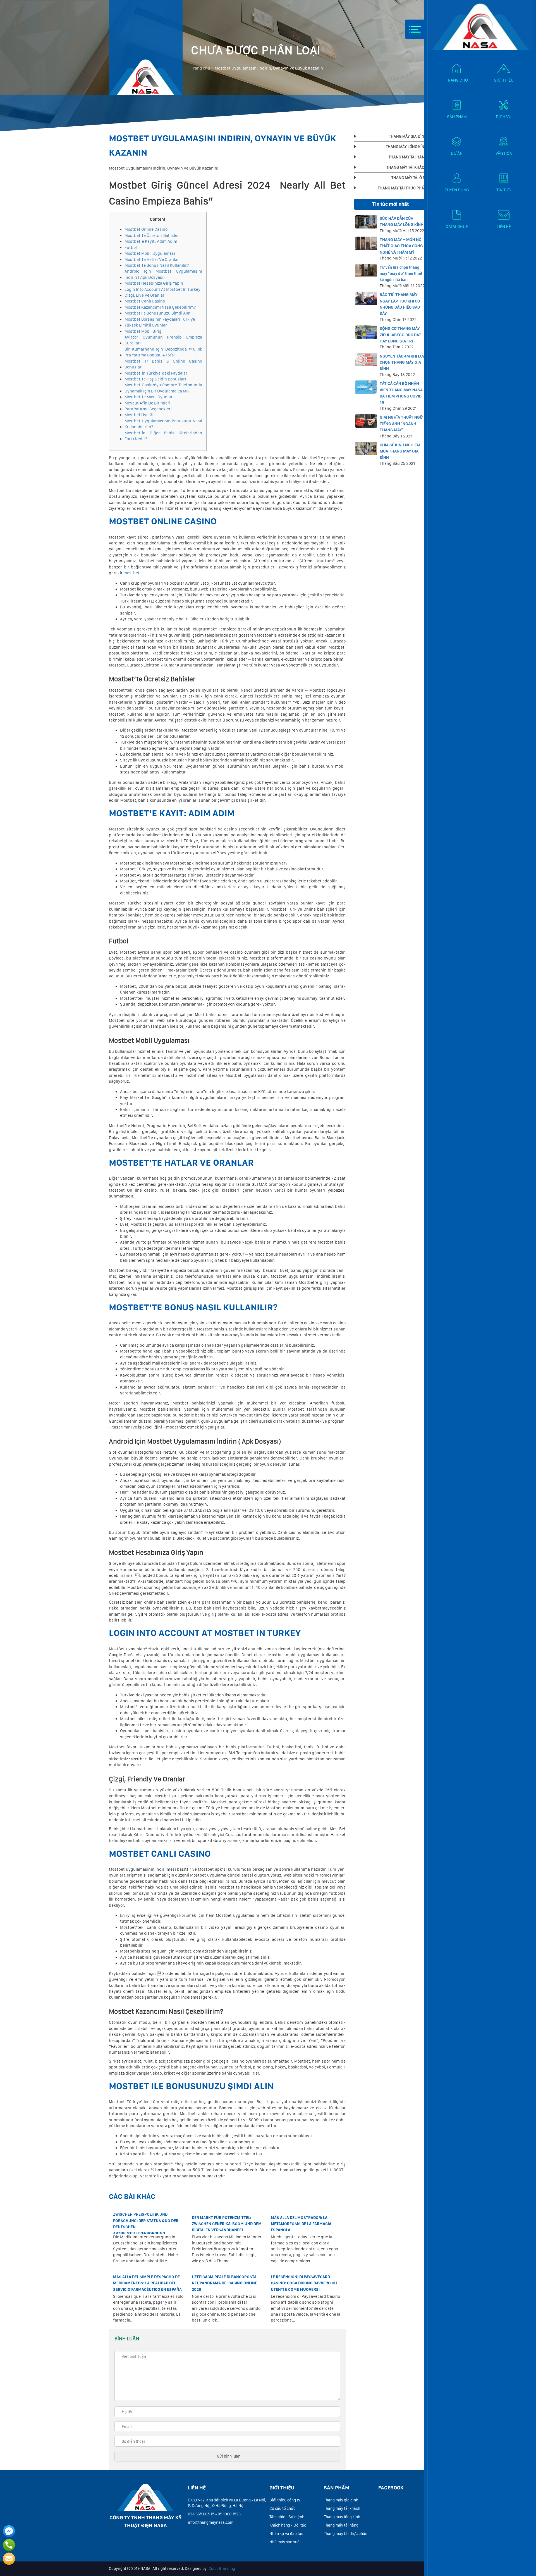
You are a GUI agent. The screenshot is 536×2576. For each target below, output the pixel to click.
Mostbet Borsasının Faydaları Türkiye (160, 319)
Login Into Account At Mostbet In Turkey (162, 289)
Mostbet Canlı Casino (145, 301)
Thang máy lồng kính (342, 2517)
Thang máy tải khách (342, 2508)
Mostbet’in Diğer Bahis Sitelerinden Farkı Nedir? (163, 436)
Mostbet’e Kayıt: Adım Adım (151, 241)
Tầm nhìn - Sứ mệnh (287, 2517)
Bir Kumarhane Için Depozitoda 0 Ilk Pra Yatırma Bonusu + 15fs (163, 352)
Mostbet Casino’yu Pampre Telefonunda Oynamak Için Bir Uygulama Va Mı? (163, 388)
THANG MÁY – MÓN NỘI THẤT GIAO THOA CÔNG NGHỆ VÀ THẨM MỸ (401, 246)
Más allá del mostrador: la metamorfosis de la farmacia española (301, 2224)
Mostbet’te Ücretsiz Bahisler (152, 235)
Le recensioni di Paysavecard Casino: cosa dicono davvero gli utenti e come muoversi (304, 2283)
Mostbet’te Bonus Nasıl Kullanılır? (157, 265)
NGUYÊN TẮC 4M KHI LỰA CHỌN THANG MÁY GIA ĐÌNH (403, 362)
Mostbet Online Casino (146, 229)
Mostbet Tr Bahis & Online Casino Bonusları (163, 364)
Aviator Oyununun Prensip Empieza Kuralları (163, 340)
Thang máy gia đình (341, 2500)
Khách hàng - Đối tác (288, 2525)
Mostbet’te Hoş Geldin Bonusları (155, 379)
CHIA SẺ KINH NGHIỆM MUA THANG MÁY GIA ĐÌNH (400, 451)
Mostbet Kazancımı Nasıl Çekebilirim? (160, 307)
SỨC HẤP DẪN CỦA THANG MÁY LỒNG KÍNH (402, 222)
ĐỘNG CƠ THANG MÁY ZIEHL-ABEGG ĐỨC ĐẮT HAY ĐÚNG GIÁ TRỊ (400, 335)
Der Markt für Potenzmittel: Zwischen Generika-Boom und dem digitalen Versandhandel (227, 2224)
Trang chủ (201, 68)
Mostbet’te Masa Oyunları (149, 397)
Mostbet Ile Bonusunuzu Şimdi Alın (157, 313)
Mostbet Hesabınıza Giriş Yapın (154, 283)
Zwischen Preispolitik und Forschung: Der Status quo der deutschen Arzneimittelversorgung (146, 2224)
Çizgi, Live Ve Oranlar (144, 295)
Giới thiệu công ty (285, 2500)
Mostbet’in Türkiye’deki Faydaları (156, 373)
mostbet (131, 573)
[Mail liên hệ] (9, 2559)
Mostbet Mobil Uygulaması (150, 253)
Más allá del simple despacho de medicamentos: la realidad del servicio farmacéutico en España (147, 2283)
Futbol (131, 247)
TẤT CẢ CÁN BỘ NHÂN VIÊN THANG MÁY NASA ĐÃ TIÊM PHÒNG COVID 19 (401, 393)
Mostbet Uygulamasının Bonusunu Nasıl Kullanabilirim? (163, 424)
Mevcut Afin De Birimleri (147, 403)
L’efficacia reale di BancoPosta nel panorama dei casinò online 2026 (224, 2283)
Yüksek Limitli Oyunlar (146, 325)
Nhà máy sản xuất (285, 2542)
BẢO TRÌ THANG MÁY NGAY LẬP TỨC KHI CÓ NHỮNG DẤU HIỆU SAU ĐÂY (400, 304)
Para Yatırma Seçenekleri (148, 409)
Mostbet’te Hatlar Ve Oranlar (152, 259)
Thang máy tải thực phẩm (346, 2534)
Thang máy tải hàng (341, 2525)
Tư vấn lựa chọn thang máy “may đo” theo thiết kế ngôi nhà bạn (401, 274)
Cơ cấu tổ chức (282, 2508)
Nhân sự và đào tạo (286, 2534)
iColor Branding (221, 2568)
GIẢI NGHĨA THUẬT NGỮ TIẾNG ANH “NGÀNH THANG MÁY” (401, 424)
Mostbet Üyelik (139, 415)
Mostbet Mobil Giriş (143, 331)
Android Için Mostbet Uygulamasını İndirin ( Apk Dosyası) (163, 274)
